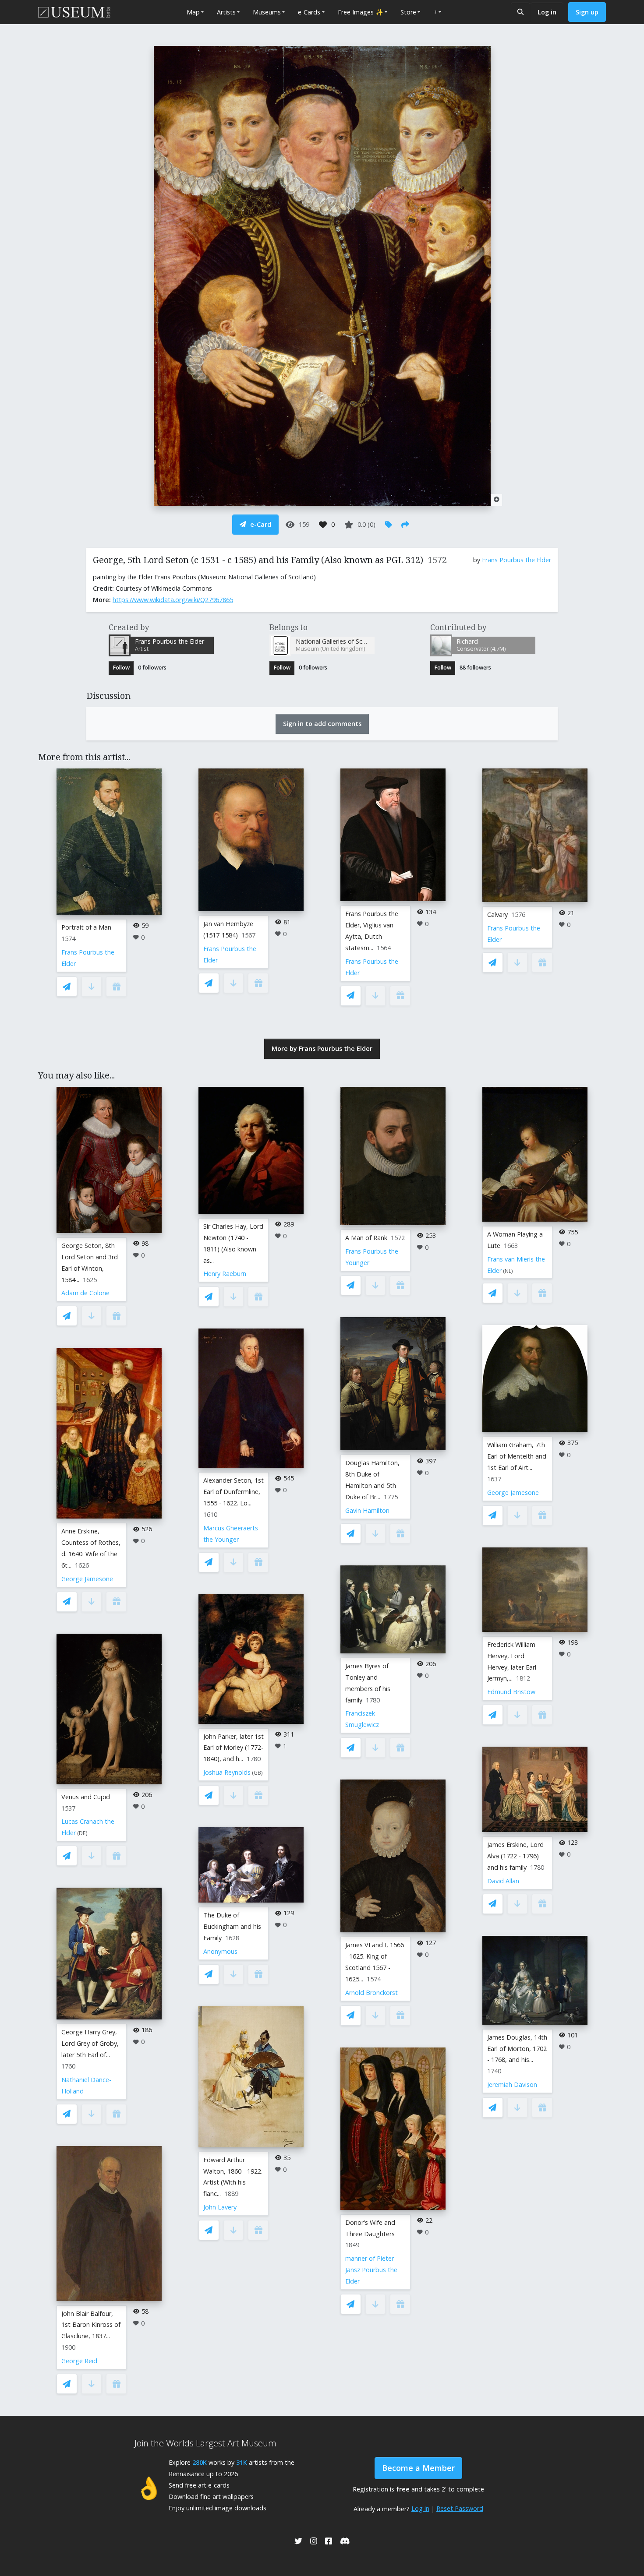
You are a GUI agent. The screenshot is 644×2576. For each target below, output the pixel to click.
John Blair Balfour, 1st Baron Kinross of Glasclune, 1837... (91, 2325)
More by (322, 1048)
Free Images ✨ (361, 12)
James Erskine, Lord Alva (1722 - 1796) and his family (515, 1856)
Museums (267, 12)
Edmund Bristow (511, 1692)
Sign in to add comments (322, 724)
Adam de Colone (85, 1293)
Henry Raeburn (225, 1274)
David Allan (503, 1881)
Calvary (497, 914)
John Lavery (220, 2207)
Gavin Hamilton (367, 1510)
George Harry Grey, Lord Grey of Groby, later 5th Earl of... (90, 2043)
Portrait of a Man (86, 927)
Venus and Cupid (86, 1797)
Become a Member (418, 2468)
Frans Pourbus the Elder (517, 560)
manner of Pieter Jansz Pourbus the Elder (371, 2270)
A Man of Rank (366, 1238)
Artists (226, 12)
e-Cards (309, 12)
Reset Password (460, 2508)
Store (408, 12)
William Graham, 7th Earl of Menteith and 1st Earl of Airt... (517, 1456)
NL (508, 1271)
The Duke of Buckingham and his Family (232, 1926)
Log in (547, 12)
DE (82, 1833)
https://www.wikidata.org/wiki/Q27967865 (173, 600)
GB (257, 1773)
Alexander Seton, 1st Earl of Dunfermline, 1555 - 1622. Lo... (234, 1492)
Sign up (587, 12)
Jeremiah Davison (512, 2084)
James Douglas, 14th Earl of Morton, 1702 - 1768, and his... (517, 2049)
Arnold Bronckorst (372, 1993)
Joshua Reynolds (227, 1772)
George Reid (79, 2361)
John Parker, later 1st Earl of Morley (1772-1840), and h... (234, 1748)
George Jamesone (87, 1579)
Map (193, 12)
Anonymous (220, 1951)
